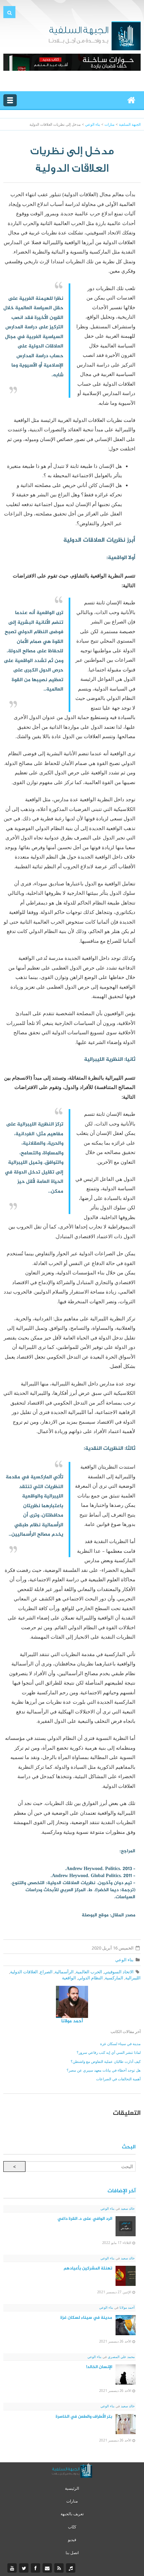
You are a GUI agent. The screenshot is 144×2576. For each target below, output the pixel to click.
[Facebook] (36, 2568)
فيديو (72, 2540)
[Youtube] (13, 2568)
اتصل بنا (72, 2553)
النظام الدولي (90, 1978)
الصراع (46, 1972)
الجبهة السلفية (130, 124)
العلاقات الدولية (24, 1972)
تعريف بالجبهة (72, 2514)
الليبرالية (133, 1978)
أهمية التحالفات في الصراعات (118, 2079)
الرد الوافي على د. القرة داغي (85, 2219)
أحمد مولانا (72, 2021)
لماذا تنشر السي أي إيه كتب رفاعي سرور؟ (109, 2052)
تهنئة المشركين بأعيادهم (88, 2268)
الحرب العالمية (89, 1972)
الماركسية (114, 1978)
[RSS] (60, 2568)
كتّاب (72, 2527)
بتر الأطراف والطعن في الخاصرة (84, 2417)
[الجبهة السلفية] (95, 35)
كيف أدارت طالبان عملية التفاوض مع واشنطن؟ (106, 2061)
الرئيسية (72, 2488)
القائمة (10, 100)
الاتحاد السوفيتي (119, 1972)
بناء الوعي (124, 1960)
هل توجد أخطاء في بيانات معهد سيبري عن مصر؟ (104, 2070)
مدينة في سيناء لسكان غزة (120, 2044)
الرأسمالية (64, 1972)
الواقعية (69, 1978)
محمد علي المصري (121, 2357)
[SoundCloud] (71, 2568)
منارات (72, 2501)
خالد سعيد (127, 2208)
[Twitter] (25, 2568)
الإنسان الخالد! (99, 2367)
